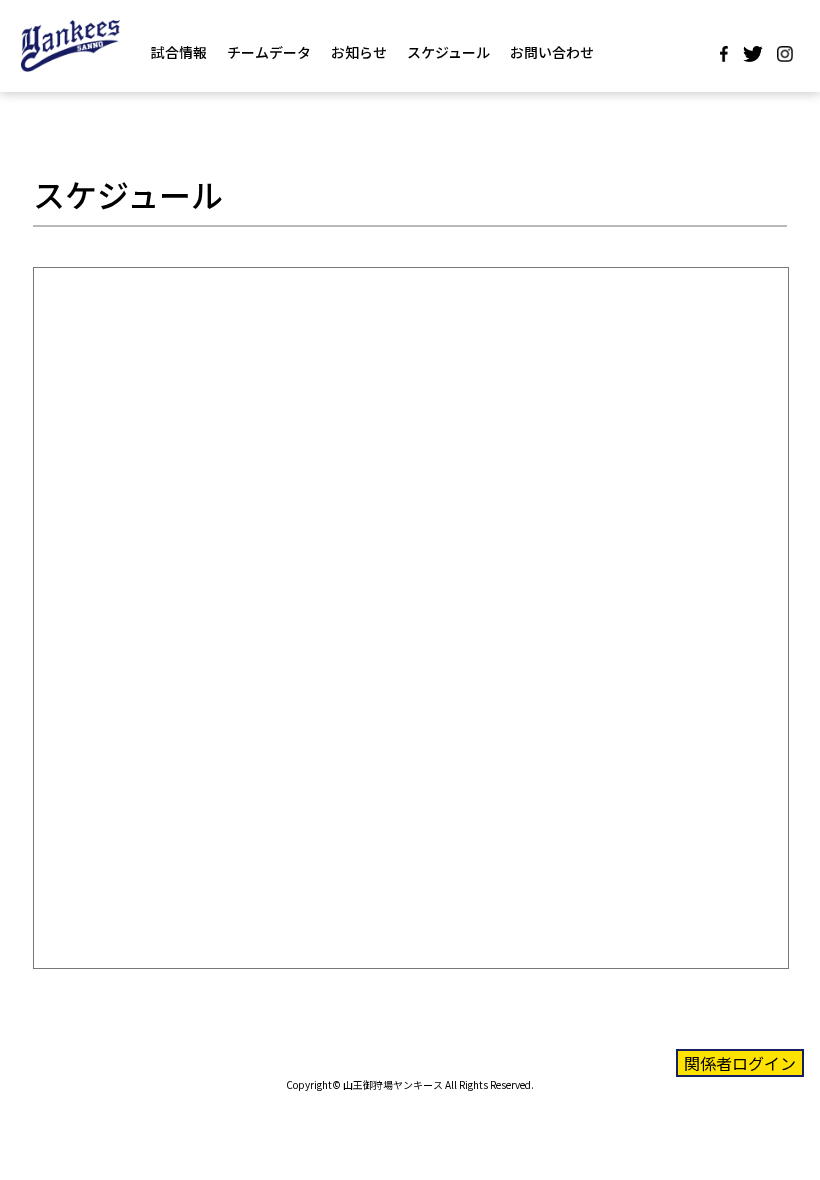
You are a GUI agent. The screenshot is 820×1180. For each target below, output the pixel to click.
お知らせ (359, 52)
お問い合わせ (552, 52)
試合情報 (179, 52)
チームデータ (269, 52)
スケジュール (448, 52)
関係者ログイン (740, 1063)
